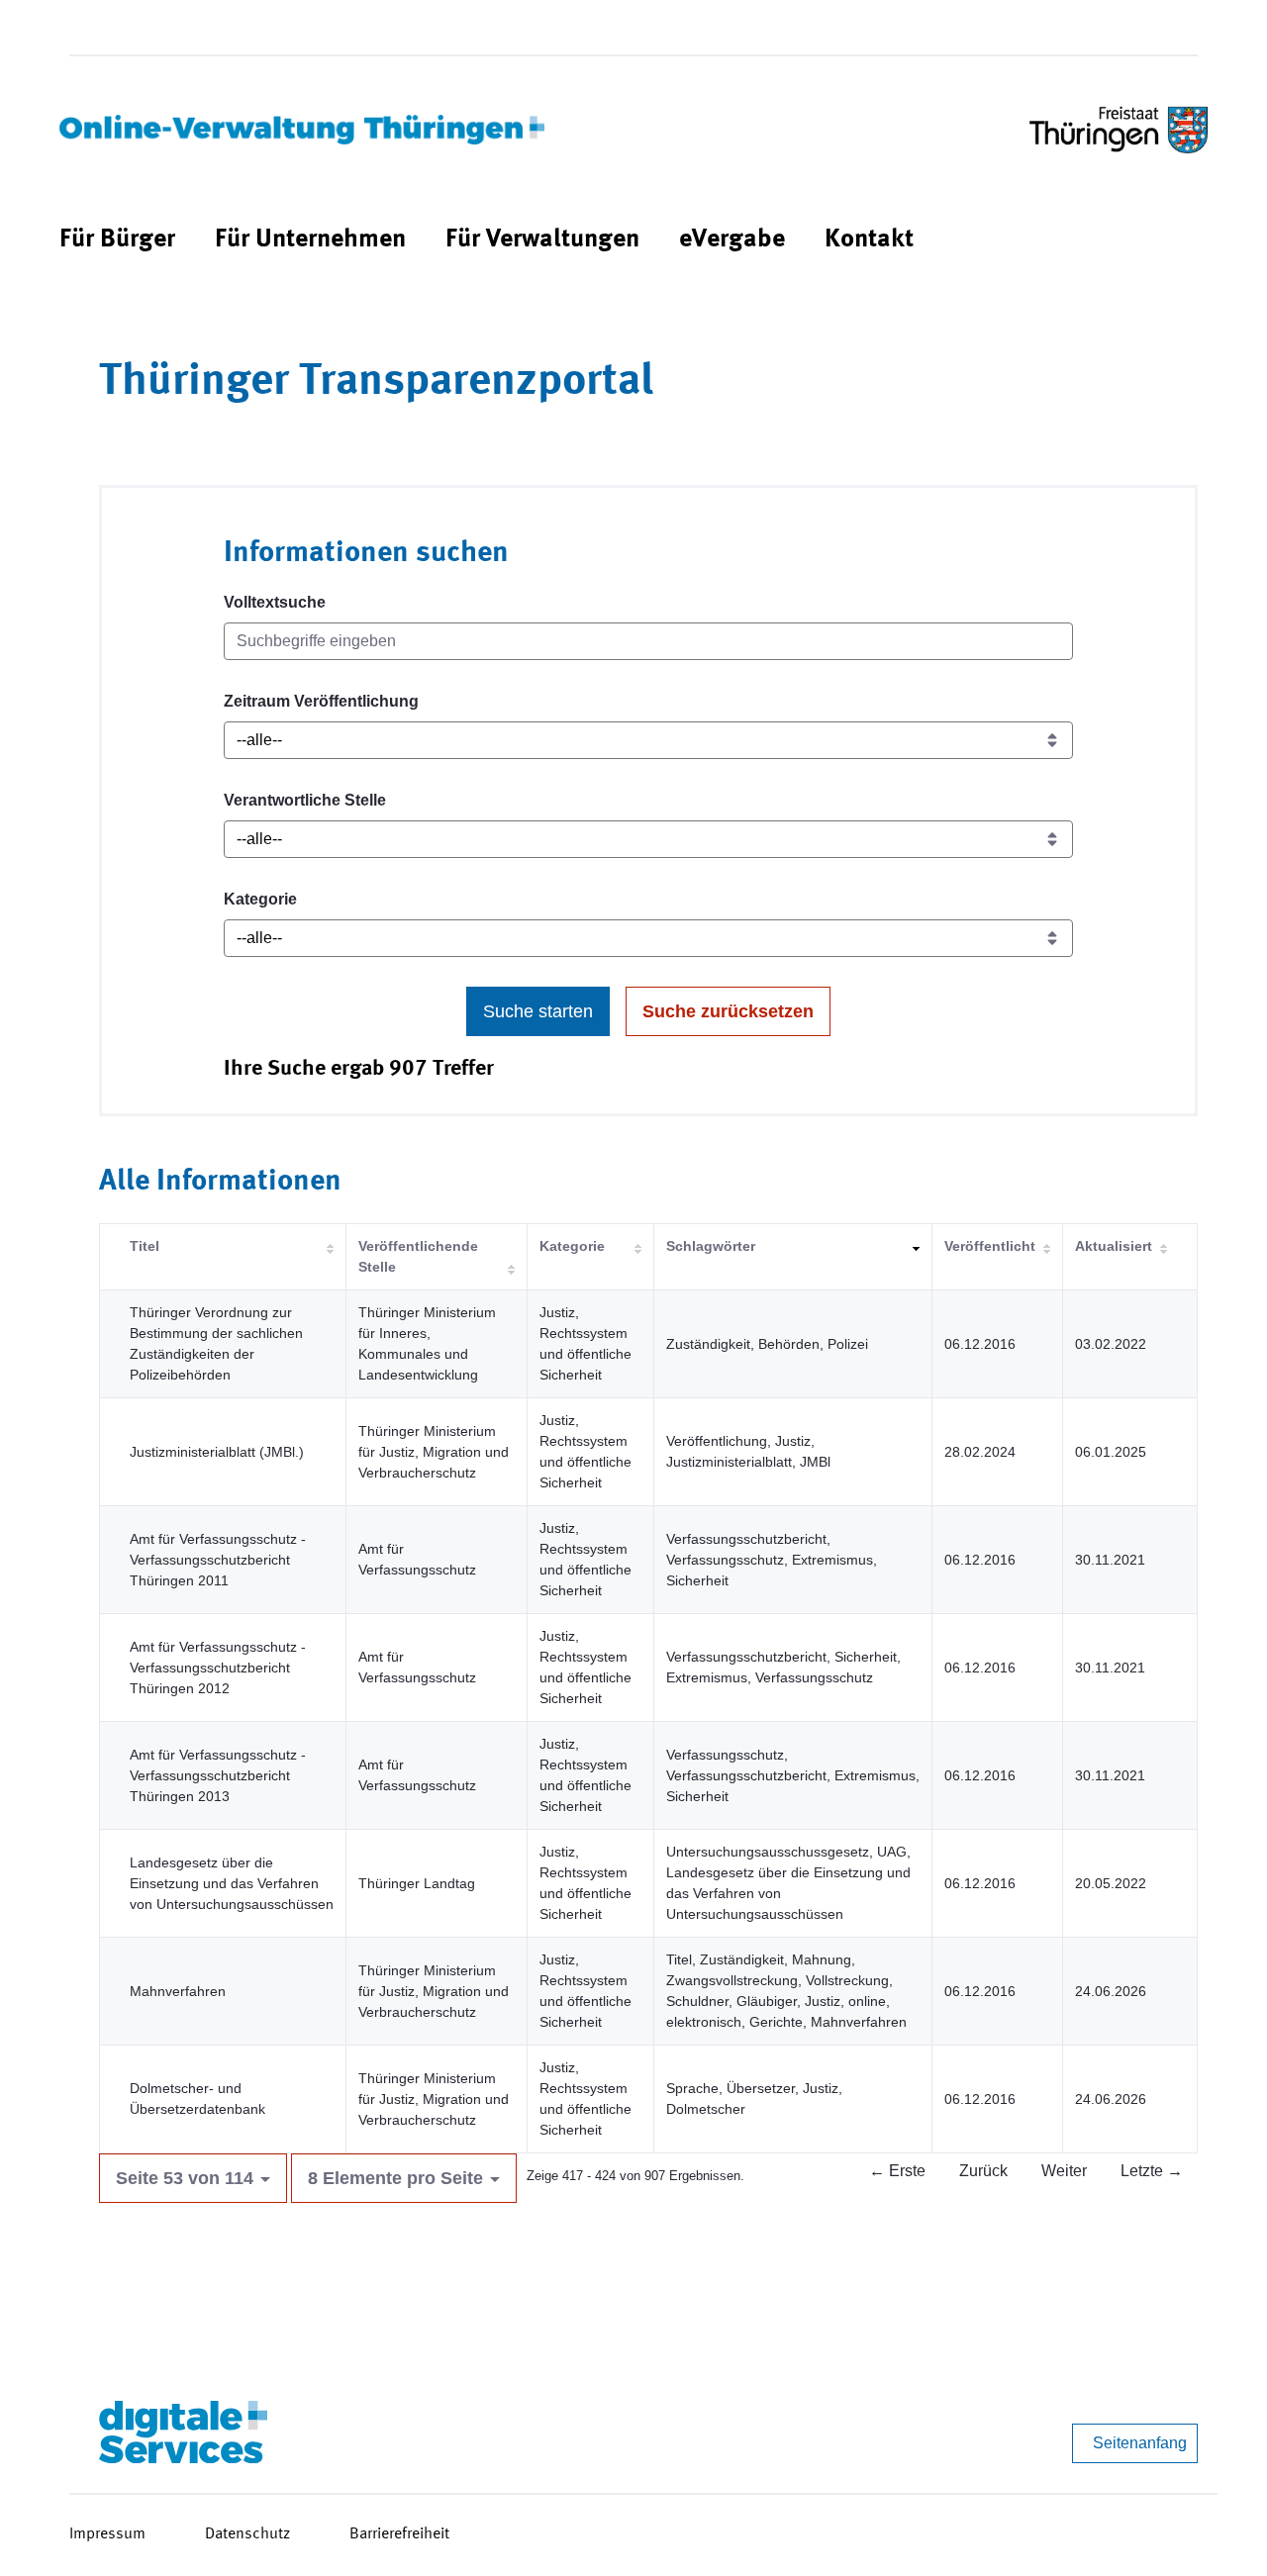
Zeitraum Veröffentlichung (321, 701)
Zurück (983, 2171)
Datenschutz (247, 2534)
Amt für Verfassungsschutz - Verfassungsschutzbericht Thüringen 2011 (218, 1560)
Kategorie (260, 899)
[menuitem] (117, 240)
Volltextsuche (275, 602)
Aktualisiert (1114, 1246)
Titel (145, 1246)
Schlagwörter (711, 1246)
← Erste (897, 2171)
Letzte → (1152, 2171)
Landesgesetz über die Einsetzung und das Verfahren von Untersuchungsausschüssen (232, 1883)
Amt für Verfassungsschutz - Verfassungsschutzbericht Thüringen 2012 (218, 1668)
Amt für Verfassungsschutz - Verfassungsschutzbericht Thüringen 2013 (218, 1775)
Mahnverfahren (178, 1991)
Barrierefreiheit (399, 2534)
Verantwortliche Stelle (305, 800)
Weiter (1064, 2171)
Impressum (107, 2534)
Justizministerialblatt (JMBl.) (217, 1452)
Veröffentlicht (990, 1246)
